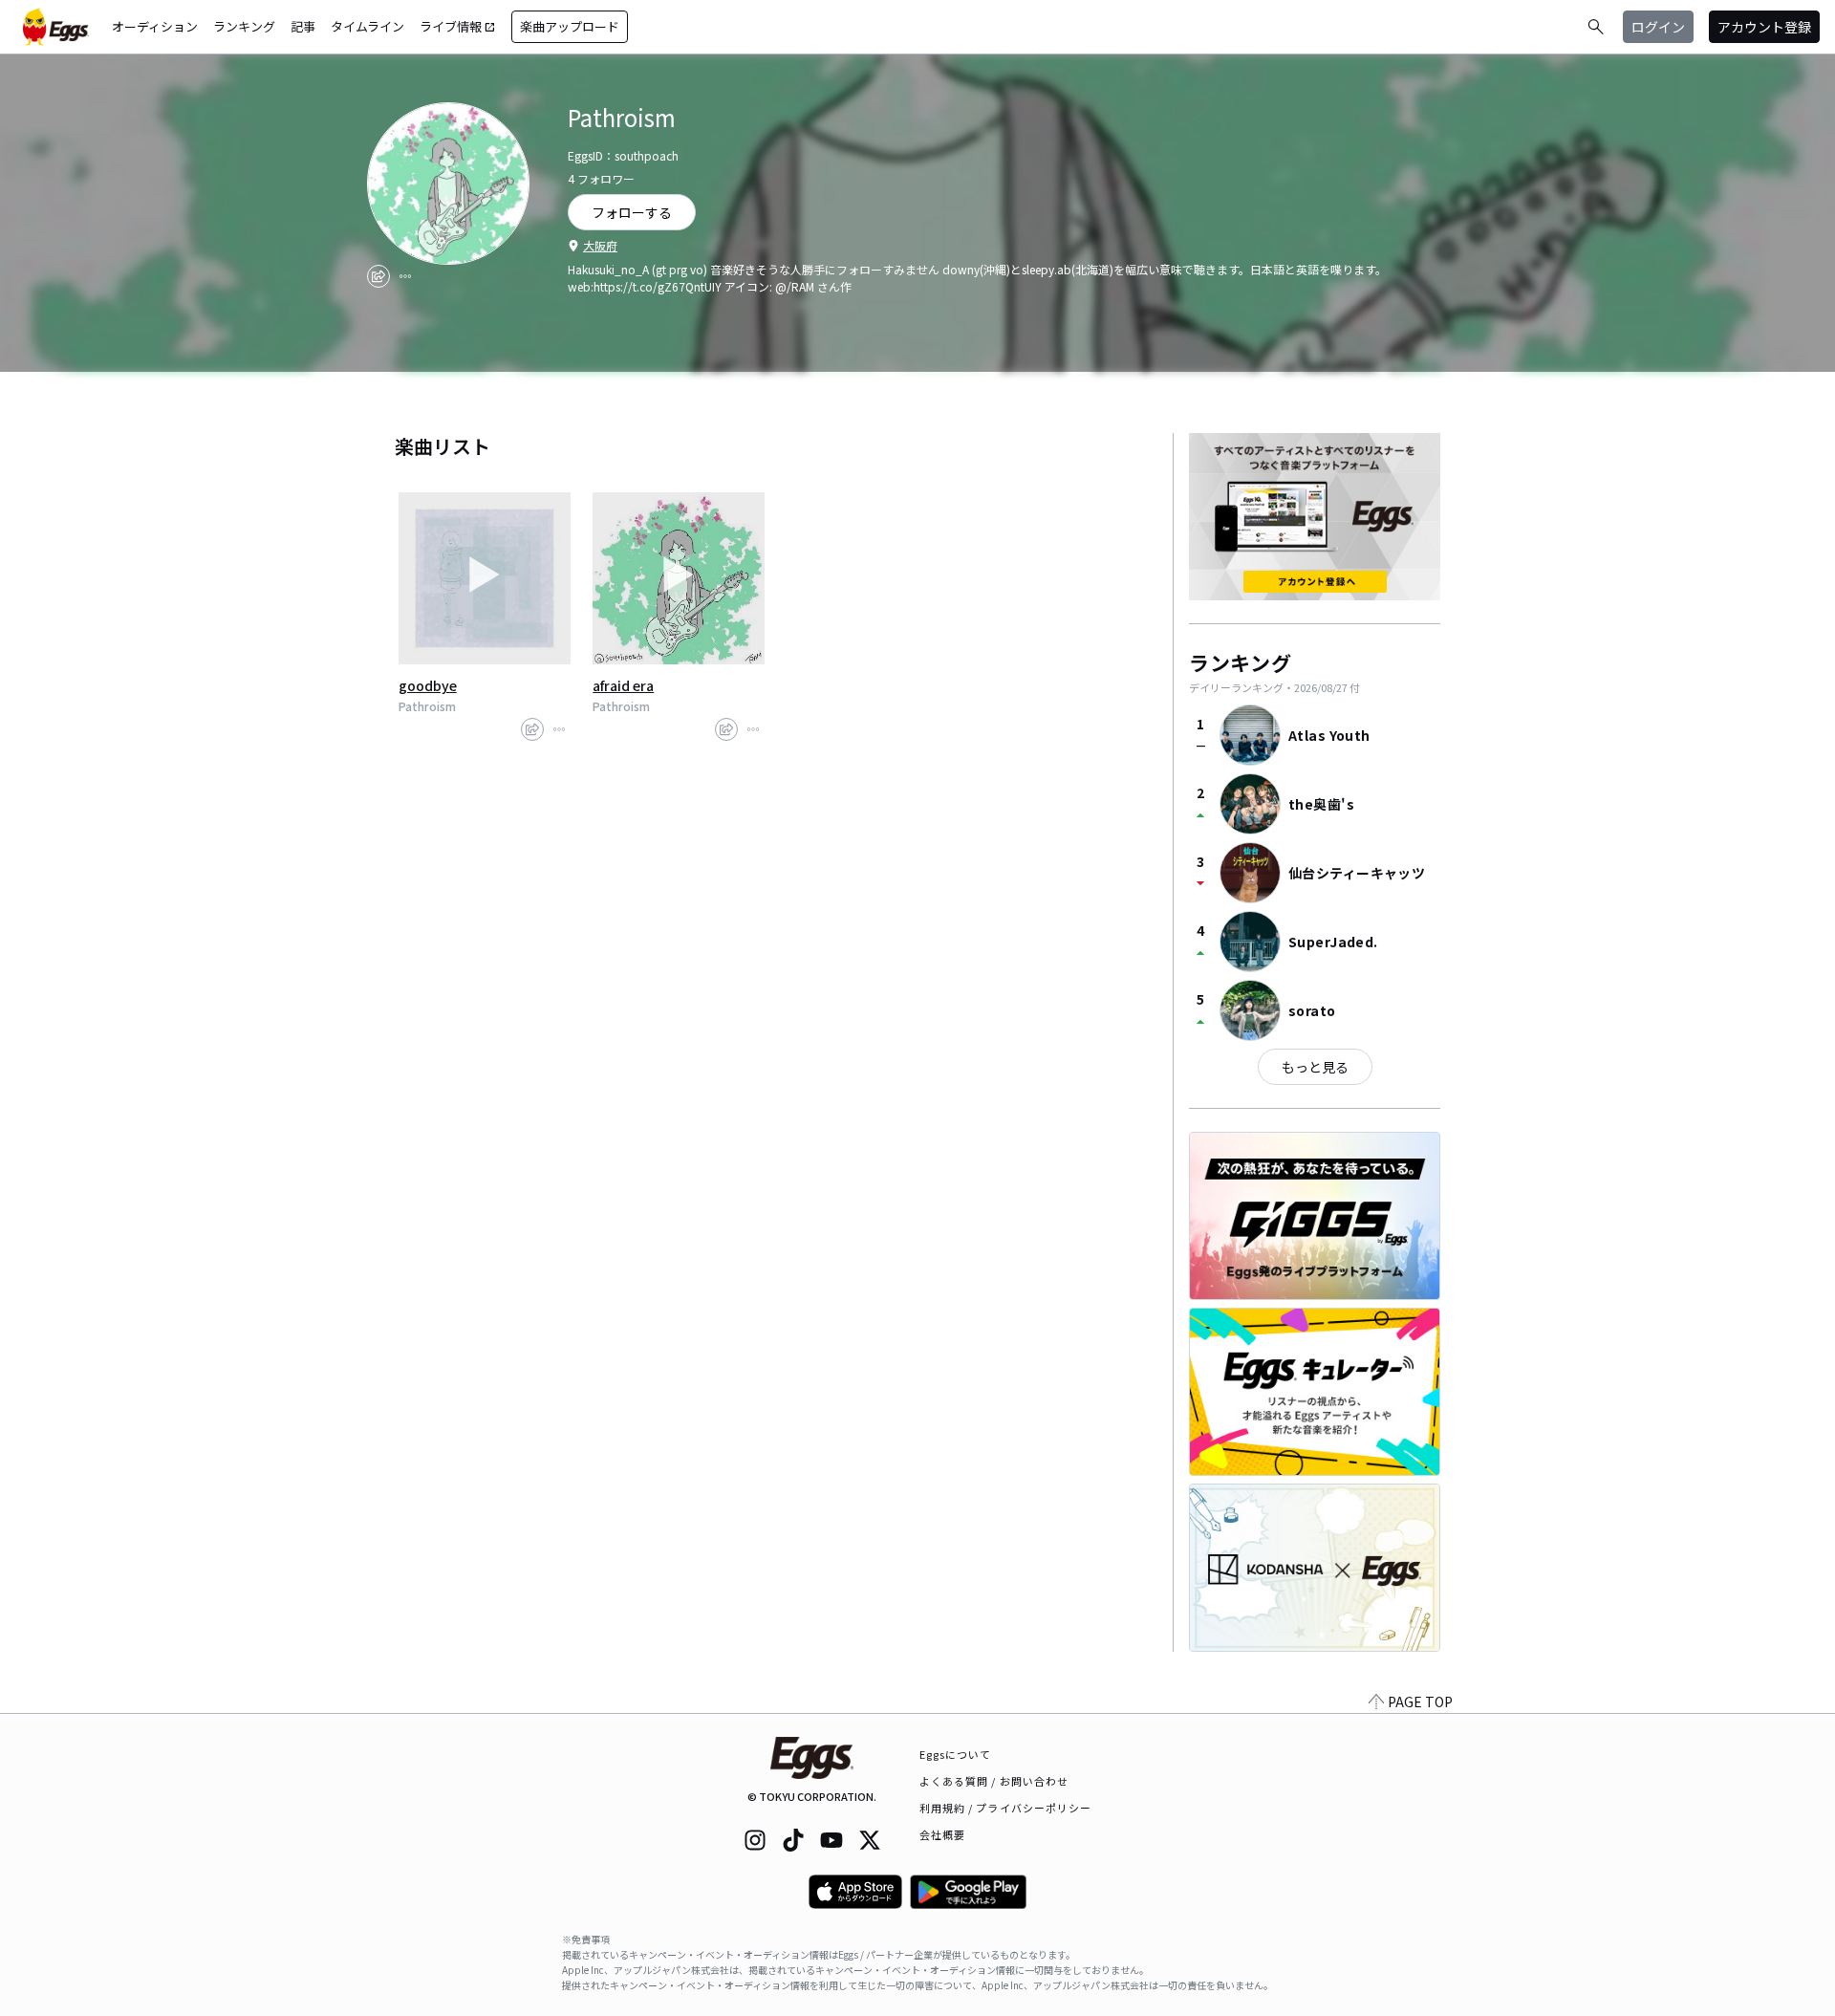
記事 (303, 26)
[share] (378, 276)
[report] (405, 276)
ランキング (244, 26)
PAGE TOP (1420, 1702)
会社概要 (942, 1834)
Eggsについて (956, 1754)
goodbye (428, 685)
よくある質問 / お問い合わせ (994, 1781)
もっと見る (1315, 1067)
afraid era (623, 685)
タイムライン (367, 26)
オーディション (155, 26)
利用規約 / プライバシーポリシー (1006, 1808)
